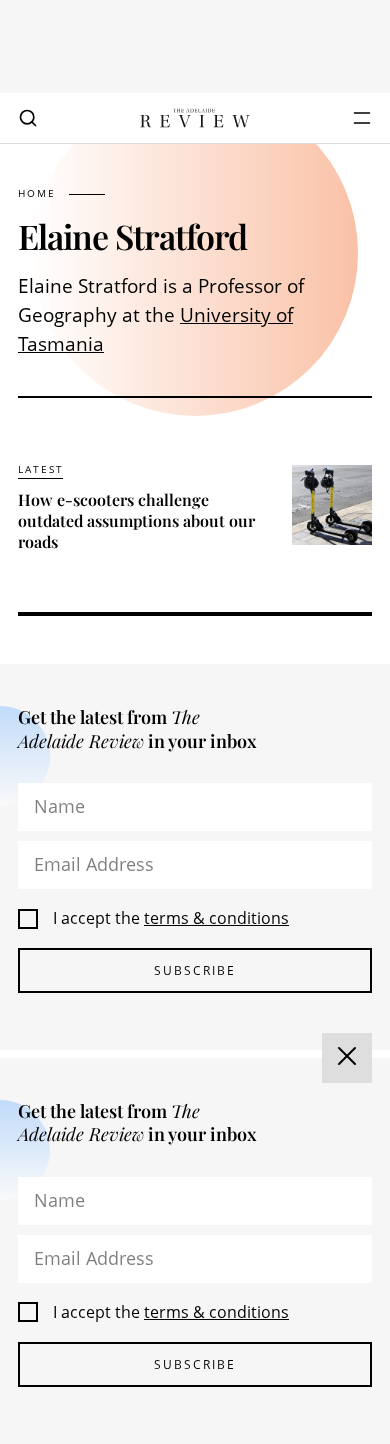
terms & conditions (216, 918)
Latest (41, 469)
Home (37, 193)
